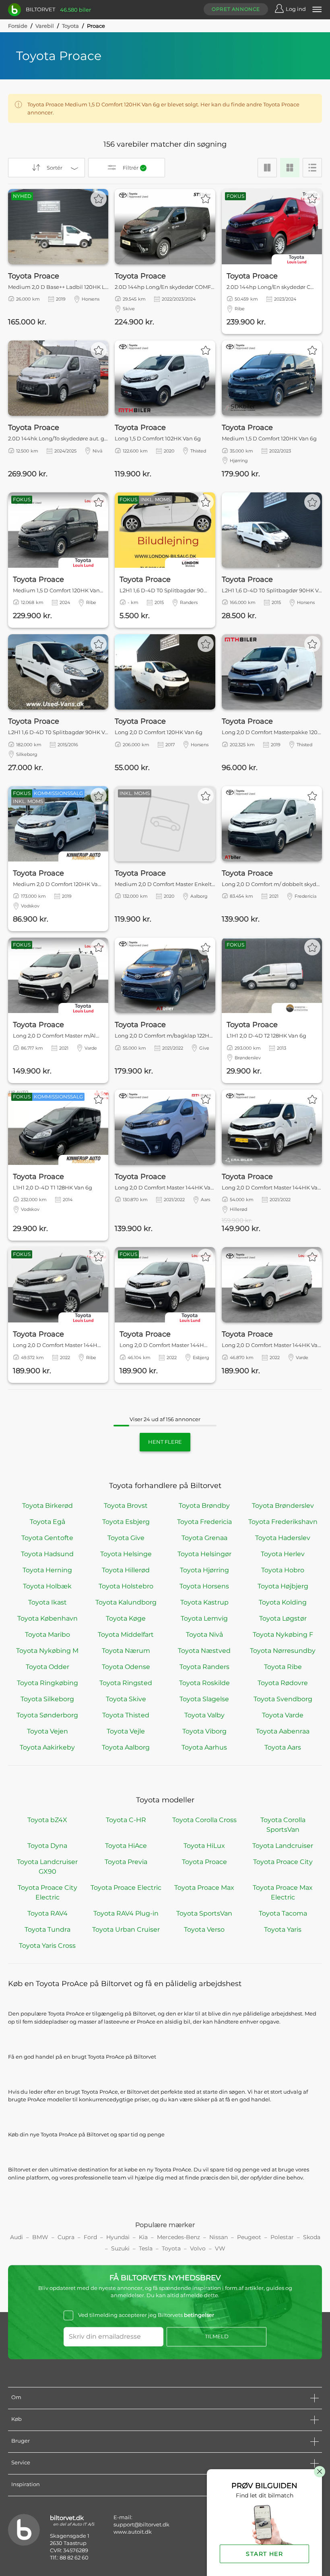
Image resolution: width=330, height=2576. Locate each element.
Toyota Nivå (204, 1635)
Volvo (198, 2248)
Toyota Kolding (283, 1602)
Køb (16, 2419)
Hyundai (118, 2237)
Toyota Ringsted (126, 1683)
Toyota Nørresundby (283, 1651)
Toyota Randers (204, 1667)
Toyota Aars (283, 1747)
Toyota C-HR (126, 1820)
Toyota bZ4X (47, 1820)
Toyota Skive (126, 1699)
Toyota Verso (204, 1929)
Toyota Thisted (126, 1715)
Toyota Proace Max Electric (283, 1892)
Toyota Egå (47, 1522)
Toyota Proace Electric (126, 1888)
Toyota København (47, 1618)
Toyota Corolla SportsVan (283, 1825)
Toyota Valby (204, 1715)
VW (220, 2248)
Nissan (219, 2237)
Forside (18, 26)
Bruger (21, 2441)
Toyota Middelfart (126, 1635)
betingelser (199, 2315)
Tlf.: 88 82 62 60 (69, 2557)
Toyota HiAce (126, 1846)
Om (16, 2397)
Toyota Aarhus (204, 1747)
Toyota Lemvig (204, 1618)
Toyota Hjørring (204, 1570)
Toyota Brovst (126, 1506)
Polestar (282, 2237)
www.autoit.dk (133, 2532)
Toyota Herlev (283, 1554)
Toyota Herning (47, 1570)
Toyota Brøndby (204, 1506)
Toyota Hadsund (47, 1554)
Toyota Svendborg (283, 1699)
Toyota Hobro (283, 1570)
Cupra (66, 2237)
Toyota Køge (126, 1618)
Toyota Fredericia (204, 1522)
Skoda (312, 2237)
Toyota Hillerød (126, 1570)
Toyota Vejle (126, 1731)
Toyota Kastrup (204, 1602)
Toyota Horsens (204, 1586)
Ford (90, 2237)
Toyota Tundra (47, 1929)
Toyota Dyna (47, 1846)
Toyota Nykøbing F (283, 1635)
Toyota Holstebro (126, 1586)
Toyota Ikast (47, 1602)
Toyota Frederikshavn (283, 1522)
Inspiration (26, 2484)
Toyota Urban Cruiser (126, 1929)
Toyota (70, 26)
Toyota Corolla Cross (204, 1820)
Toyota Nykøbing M (47, 1651)
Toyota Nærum (126, 1651)
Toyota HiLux (204, 1846)
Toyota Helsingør (204, 1554)
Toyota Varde (283, 1715)
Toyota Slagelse (204, 1699)
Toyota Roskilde (204, 1683)
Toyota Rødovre (283, 1683)
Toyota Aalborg (126, 1747)
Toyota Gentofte (47, 1538)
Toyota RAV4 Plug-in (126, 1913)
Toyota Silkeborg (47, 1699)
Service (21, 2462)
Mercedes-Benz (178, 2237)
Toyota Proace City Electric (47, 1892)
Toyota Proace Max (204, 1888)
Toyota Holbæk (47, 1586)
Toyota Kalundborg (126, 1602)
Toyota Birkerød (47, 1506)
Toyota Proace (204, 1862)
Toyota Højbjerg (283, 1586)
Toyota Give (126, 1538)
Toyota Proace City (283, 1862)
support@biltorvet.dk (141, 2524)
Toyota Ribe (283, 1667)
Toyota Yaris (283, 1929)
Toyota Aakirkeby (47, 1747)
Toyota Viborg (204, 1731)
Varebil (45, 26)
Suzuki (120, 2248)
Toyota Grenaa (204, 1538)
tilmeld (217, 2336)
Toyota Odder (47, 1667)
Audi (16, 2237)
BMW (40, 2237)
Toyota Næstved (204, 1651)
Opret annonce (236, 9)
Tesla (146, 2248)
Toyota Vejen (47, 1731)
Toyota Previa (126, 1862)
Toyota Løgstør (283, 1618)
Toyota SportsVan (204, 1913)
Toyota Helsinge (126, 1554)
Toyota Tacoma (283, 1913)
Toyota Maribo (47, 1635)
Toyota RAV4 (47, 1913)
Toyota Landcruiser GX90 (47, 1867)
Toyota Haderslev (283, 1538)
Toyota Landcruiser (283, 1846)
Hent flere (165, 1442)
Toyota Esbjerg (126, 1522)
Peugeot (249, 2237)
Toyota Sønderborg (47, 1715)
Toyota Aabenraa (283, 1731)
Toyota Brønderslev (283, 1506)
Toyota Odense (126, 1667)
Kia (143, 2237)
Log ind (296, 9)
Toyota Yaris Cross (47, 1946)
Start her (264, 2554)
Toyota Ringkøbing (47, 1683)
